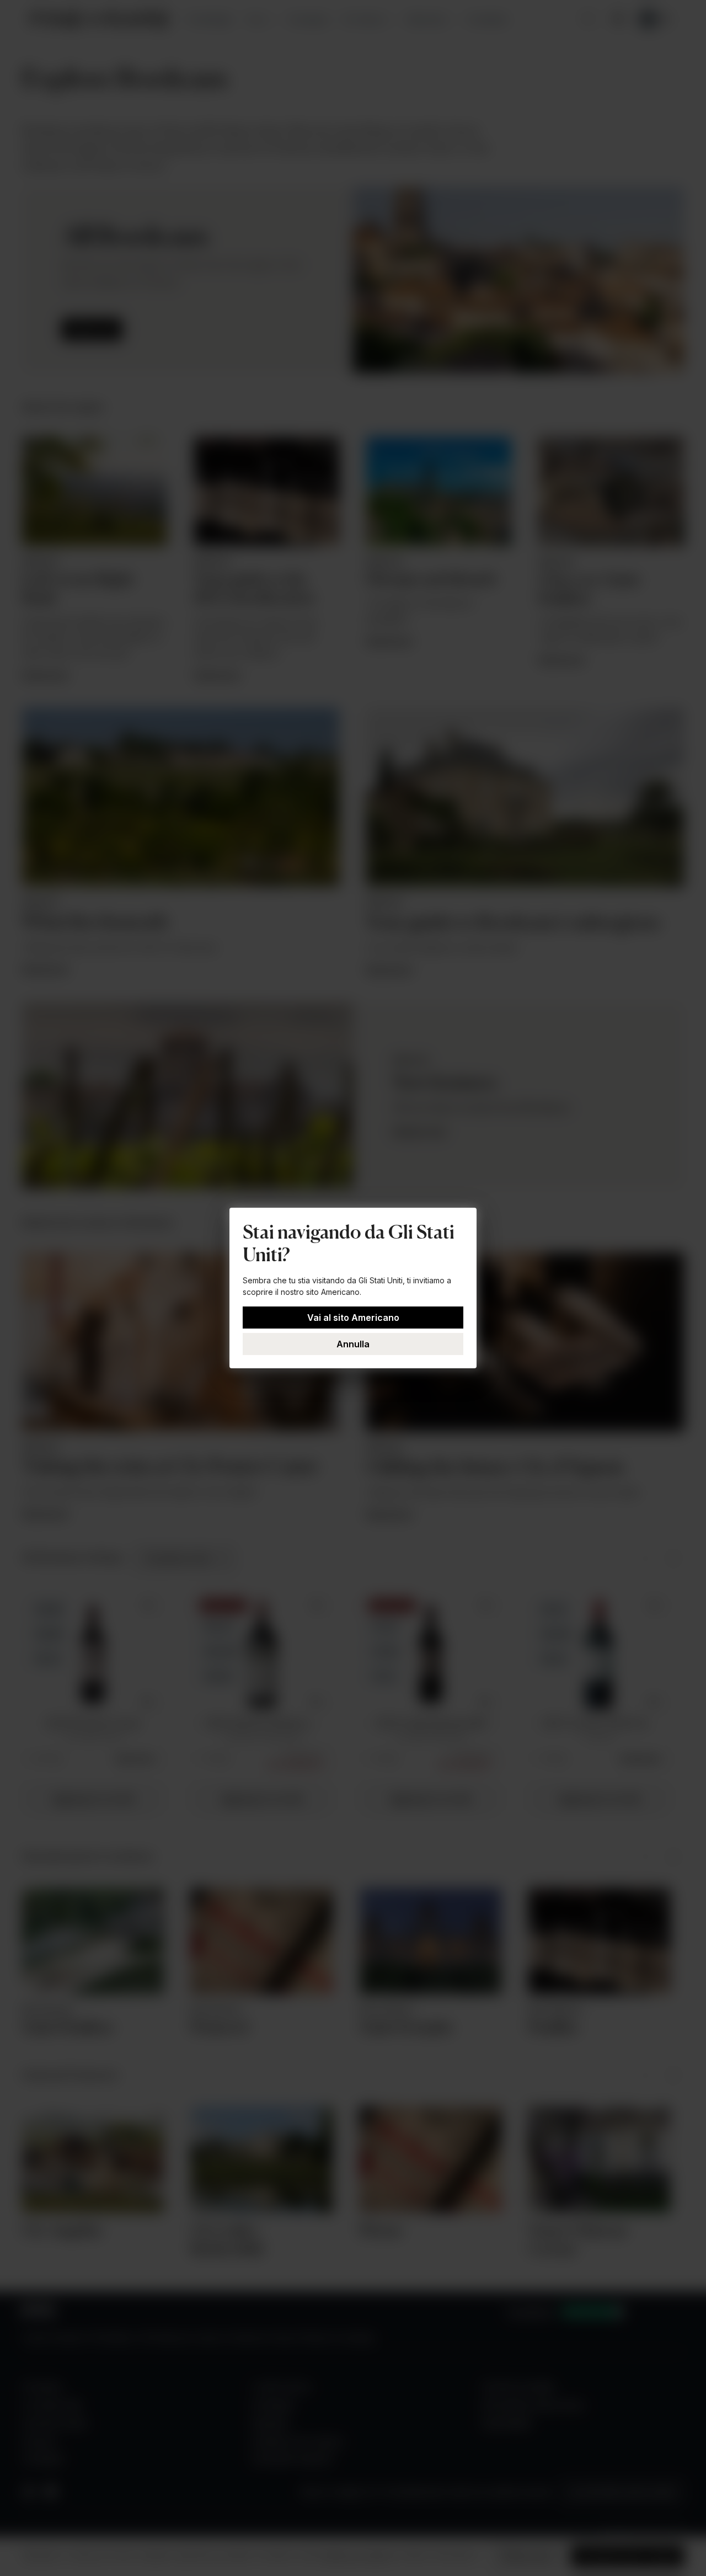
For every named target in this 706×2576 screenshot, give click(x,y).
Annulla (353, 1344)
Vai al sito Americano (353, 1318)
